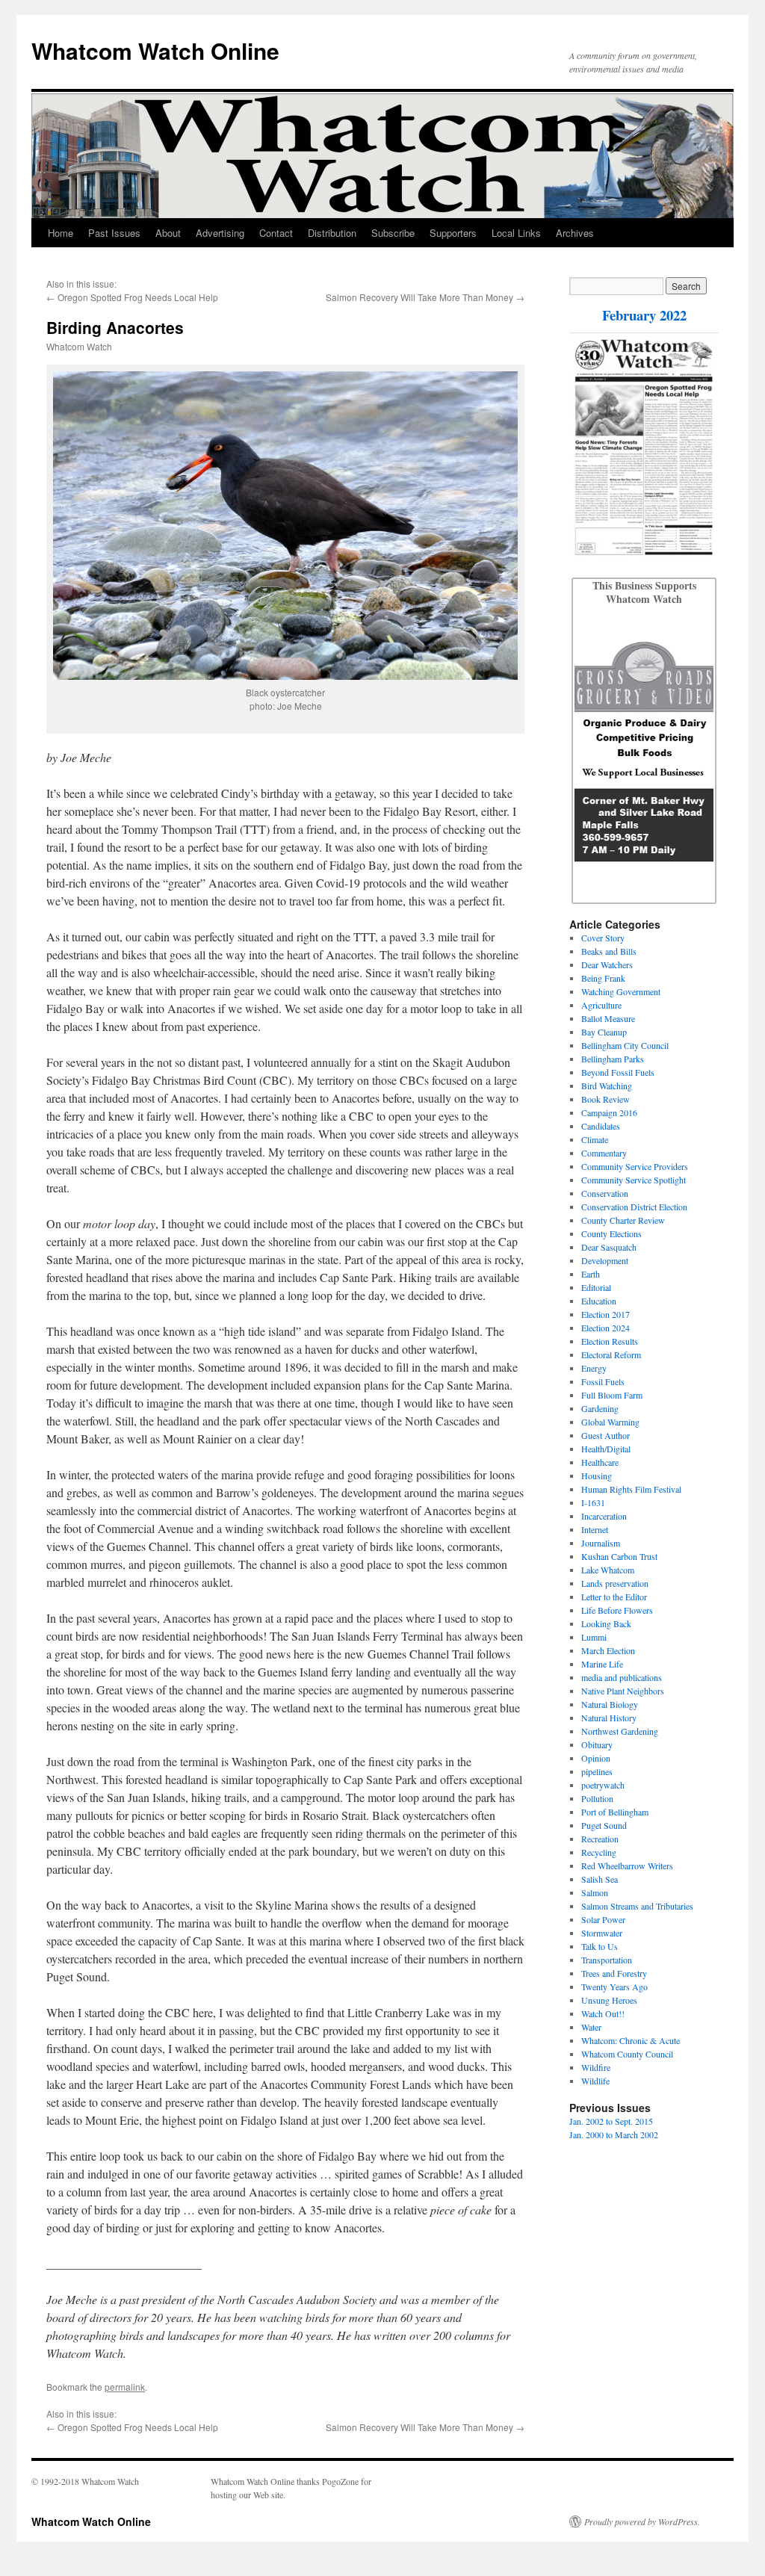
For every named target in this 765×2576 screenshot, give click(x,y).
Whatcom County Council (627, 2054)
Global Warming (610, 1422)
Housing (597, 1476)
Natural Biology (610, 1704)
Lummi (594, 1637)
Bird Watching (607, 1086)
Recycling (599, 1852)
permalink (125, 2387)
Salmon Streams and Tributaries (637, 1906)
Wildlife (595, 2081)
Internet (595, 1529)
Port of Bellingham (615, 1812)
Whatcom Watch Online (155, 50)
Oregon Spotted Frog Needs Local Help (138, 297)
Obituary (597, 1744)
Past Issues (114, 233)
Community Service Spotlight (634, 1180)
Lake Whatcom (608, 1570)
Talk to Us (600, 1946)
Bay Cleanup (604, 1032)
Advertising (220, 233)
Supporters (453, 233)
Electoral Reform (611, 1354)
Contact (276, 233)
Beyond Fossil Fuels (618, 1072)
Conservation (605, 1193)
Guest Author (606, 1435)
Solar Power (603, 1919)
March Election (608, 1650)
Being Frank (603, 978)
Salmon (595, 1892)
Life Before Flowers (617, 1610)
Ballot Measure (608, 1018)
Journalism (601, 1543)
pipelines (597, 1771)
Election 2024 (606, 1328)
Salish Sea (600, 1879)
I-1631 (593, 1502)
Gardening (600, 1408)
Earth (591, 1274)
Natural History (609, 1718)
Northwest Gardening (620, 1731)
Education (599, 1301)
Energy (594, 1368)
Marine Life (602, 1664)
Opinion (596, 1758)
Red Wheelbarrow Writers (627, 1866)
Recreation (600, 1839)
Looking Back (606, 1623)
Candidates (601, 1126)
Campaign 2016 (609, 1112)
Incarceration (604, 1516)
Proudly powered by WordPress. (642, 2521)
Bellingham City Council (625, 1045)
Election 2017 (606, 1314)
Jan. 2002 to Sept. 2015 (611, 2121)
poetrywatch (603, 1785)
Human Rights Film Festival (631, 1489)
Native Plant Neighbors (623, 1691)
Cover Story (603, 938)
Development (605, 1260)
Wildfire (596, 2067)
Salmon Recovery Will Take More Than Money (419, 297)
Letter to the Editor (614, 1597)
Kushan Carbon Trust (619, 1556)
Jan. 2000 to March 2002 (614, 2134)
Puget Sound (604, 1825)
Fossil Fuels (603, 1381)
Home (61, 233)
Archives (575, 233)
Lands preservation (615, 1583)
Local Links (516, 233)
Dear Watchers (607, 965)
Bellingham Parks (613, 1059)
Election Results (610, 1341)
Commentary (604, 1153)
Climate (595, 1139)
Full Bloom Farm (612, 1395)
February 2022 (644, 315)
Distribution (332, 233)
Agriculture (601, 1005)
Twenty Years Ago (614, 1987)
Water (591, 2027)
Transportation (607, 1960)
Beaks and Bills (609, 951)
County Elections (611, 1233)
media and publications (622, 1677)
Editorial (596, 1287)
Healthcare (600, 1462)
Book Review (606, 1099)
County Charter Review (623, 1220)
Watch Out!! (603, 2013)
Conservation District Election (634, 1207)
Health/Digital (606, 1449)
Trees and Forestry (614, 1973)
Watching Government (621, 991)
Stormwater (602, 1933)
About (168, 233)
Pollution (597, 1798)
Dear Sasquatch (609, 1247)
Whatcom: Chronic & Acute (631, 2040)
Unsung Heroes (609, 2000)
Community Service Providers (635, 1166)
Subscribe (393, 233)
